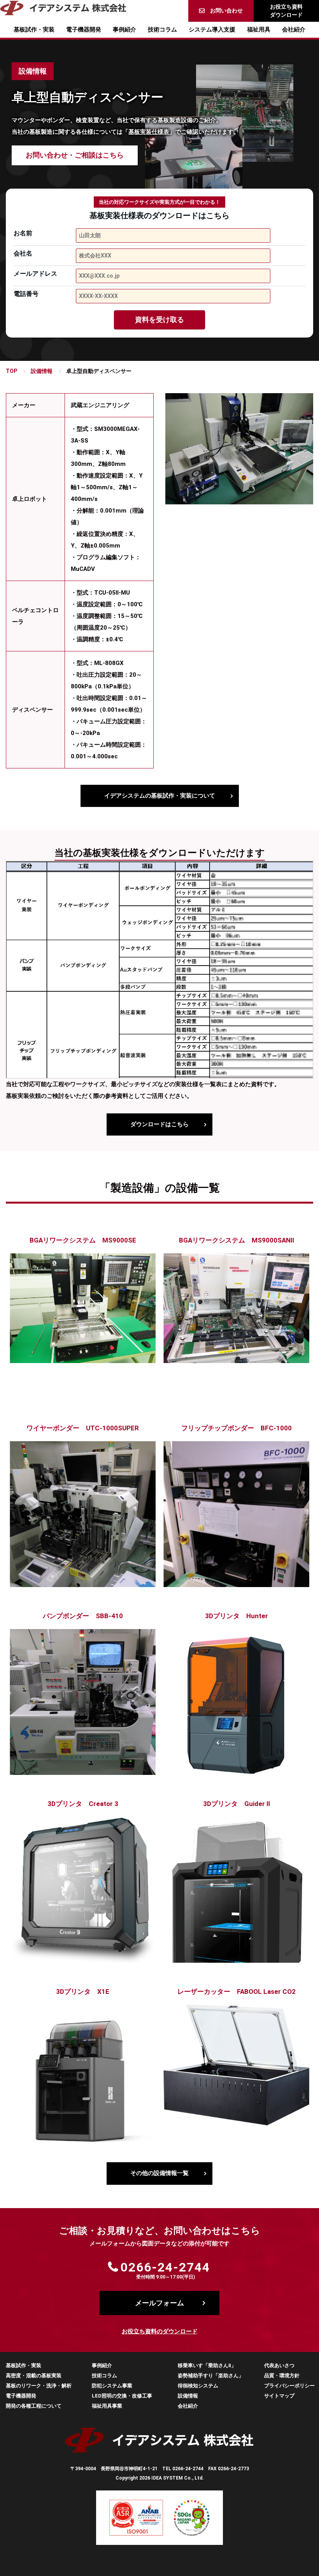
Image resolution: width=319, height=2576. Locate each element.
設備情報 (42, 371)
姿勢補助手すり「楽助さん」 (211, 2376)
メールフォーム (159, 2303)
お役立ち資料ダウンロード (286, 11)
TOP (11, 371)
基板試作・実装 (34, 30)
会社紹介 (294, 30)
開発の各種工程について (34, 2406)
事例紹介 (124, 30)
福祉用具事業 (107, 2406)
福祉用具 (259, 30)
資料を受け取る (159, 319)
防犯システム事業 (112, 2386)
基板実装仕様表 (149, 132)
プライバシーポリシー (289, 2386)
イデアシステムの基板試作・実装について (160, 796)
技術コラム (162, 30)
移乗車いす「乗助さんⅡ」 (207, 2365)
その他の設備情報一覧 (159, 2173)
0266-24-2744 (165, 2267)
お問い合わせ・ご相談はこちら (75, 155)
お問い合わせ (226, 10)
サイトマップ (279, 2396)
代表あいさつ (279, 2365)
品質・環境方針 (282, 2376)
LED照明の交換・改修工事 (122, 2396)
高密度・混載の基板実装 (34, 2376)
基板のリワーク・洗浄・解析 (39, 2386)
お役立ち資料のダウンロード (160, 2331)
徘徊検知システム (198, 2386)
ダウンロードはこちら (159, 1124)
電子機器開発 (84, 30)
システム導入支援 (212, 30)
